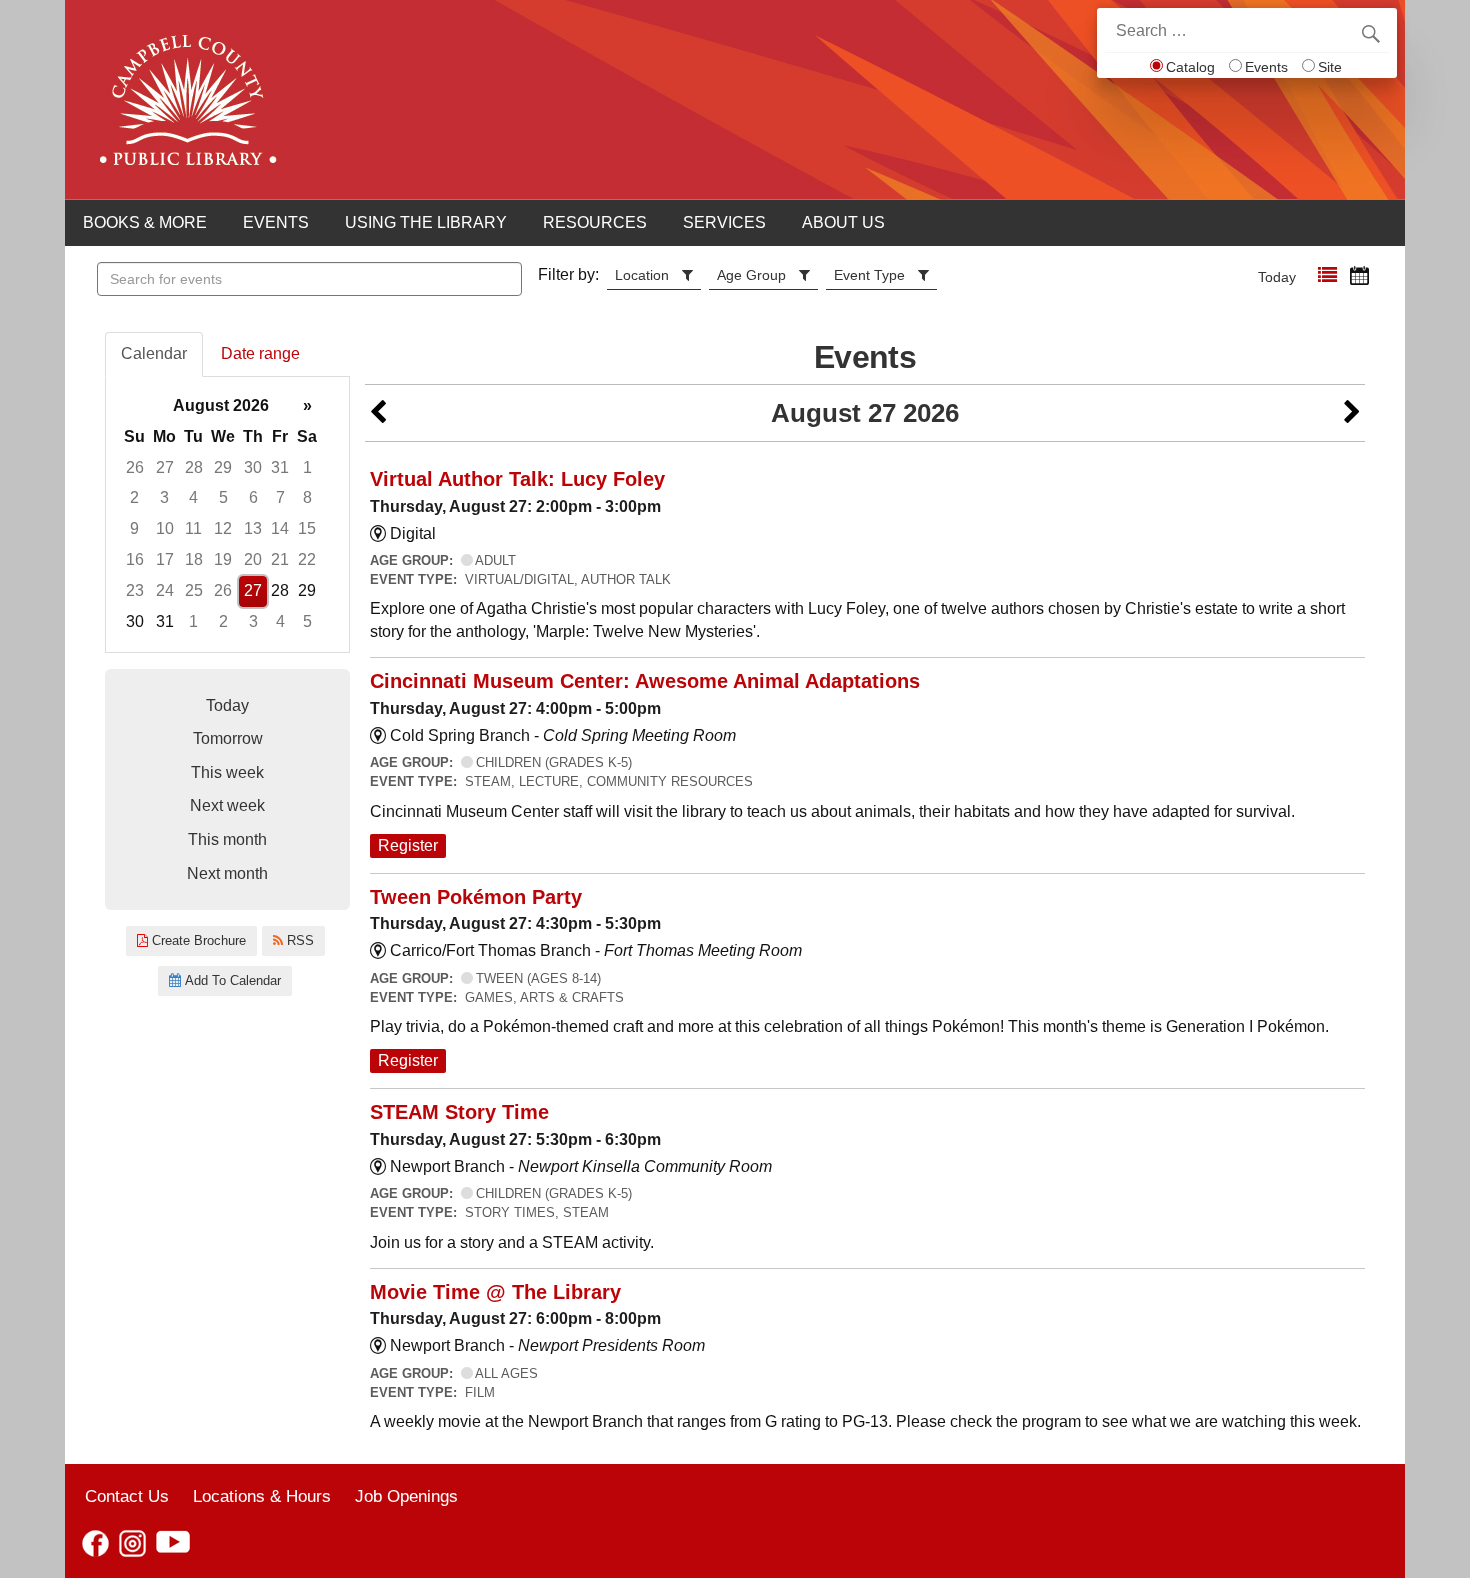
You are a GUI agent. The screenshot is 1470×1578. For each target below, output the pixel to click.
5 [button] (223, 497)
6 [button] (253, 497)
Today (1277, 277)
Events (1266, 67)
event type (869, 275)
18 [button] (194, 559)
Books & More (145, 222)
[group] (227, 514)
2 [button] (134, 497)
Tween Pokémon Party (476, 897)
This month (227, 839)
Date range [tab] (260, 353)
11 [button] (193, 528)
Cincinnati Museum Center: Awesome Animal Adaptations (645, 681)
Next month (227, 873)
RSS (298, 940)
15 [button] (307, 528)
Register (408, 845)
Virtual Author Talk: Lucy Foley (517, 479)
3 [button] (164, 497)
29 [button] (223, 467)
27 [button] (165, 467)
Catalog (1190, 67)
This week (227, 772)
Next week (227, 805)
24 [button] (165, 590)
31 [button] (280, 467)
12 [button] (223, 528)
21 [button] (280, 559)
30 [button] (253, 467)
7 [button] (280, 497)
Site (1330, 67)
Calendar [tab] (154, 353)
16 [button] (135, 559)
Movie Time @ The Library (495, 1292)
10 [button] (165, 528)
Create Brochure (197, 940)
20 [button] (253, 559)
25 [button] (194, 590)
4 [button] (193, 497)
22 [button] (307, 559)
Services (724, 222)
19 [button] (223, 559)
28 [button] (194, 467)
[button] (1327, 275)
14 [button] (280, 528)
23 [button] (135, 590)
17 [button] (165, 559)
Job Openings (406, 1496)
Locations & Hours (262, 1496)
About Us (843, 222)
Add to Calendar (231, 980)
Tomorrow (228, 738)
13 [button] (253, 528)
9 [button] (134, 528)
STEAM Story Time (459, 1112)
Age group (751, 275)
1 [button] (307, 467)
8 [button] (307, 497)
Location (642, 275)
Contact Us (127, 1496)
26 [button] (135, 467)
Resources (595, 222)
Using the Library (426, 222)
